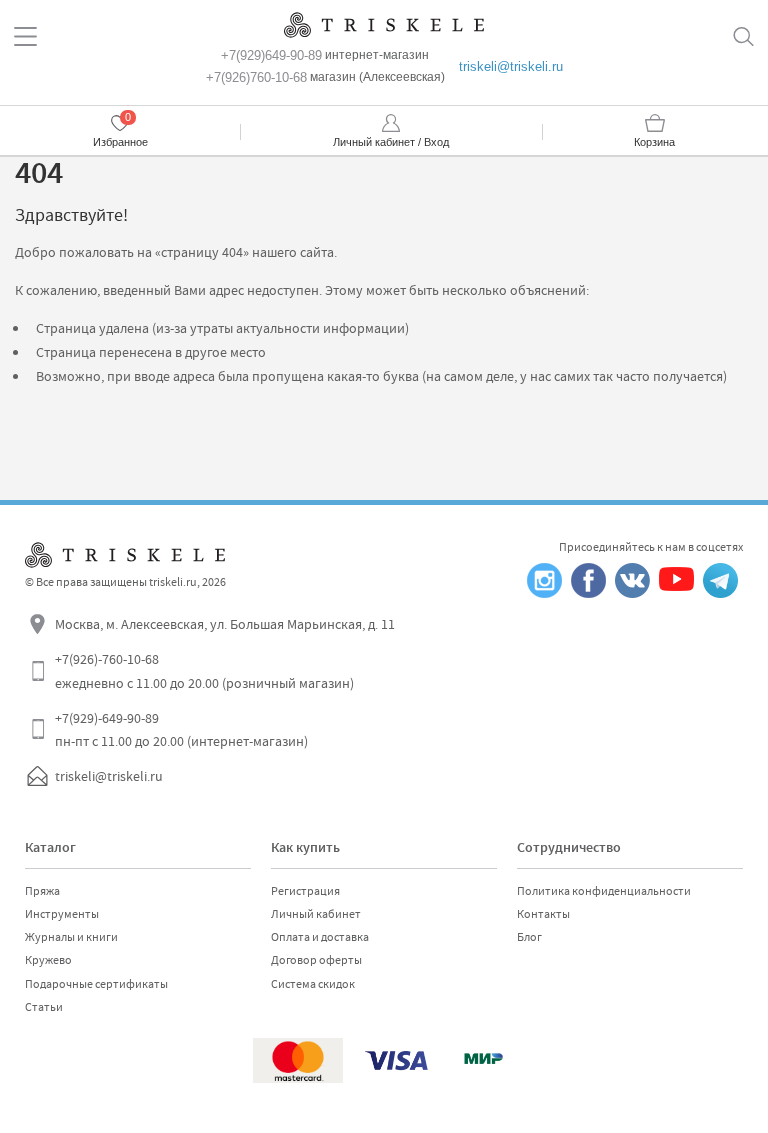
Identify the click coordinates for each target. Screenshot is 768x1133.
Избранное (120, 142)
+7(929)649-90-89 (271, 55)
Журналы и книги (71, 937)
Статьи (44, 1007)
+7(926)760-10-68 (256, 77)
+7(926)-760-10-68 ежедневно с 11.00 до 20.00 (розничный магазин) (204, 671)
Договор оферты (316, 960)
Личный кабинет (316, 914)
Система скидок (313, 984)
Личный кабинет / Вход (391, 142)
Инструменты (62, 914)
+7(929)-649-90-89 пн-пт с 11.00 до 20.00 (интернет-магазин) (181, 730)
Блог (529, 937)
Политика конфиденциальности (604, 891)
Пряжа (42, 891)
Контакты (543, 914)
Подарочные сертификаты (96, 984)
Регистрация (305, 891)
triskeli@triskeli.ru (511, 66)
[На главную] (384, 25)
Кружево (48, 960)
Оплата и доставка (320, 937)
